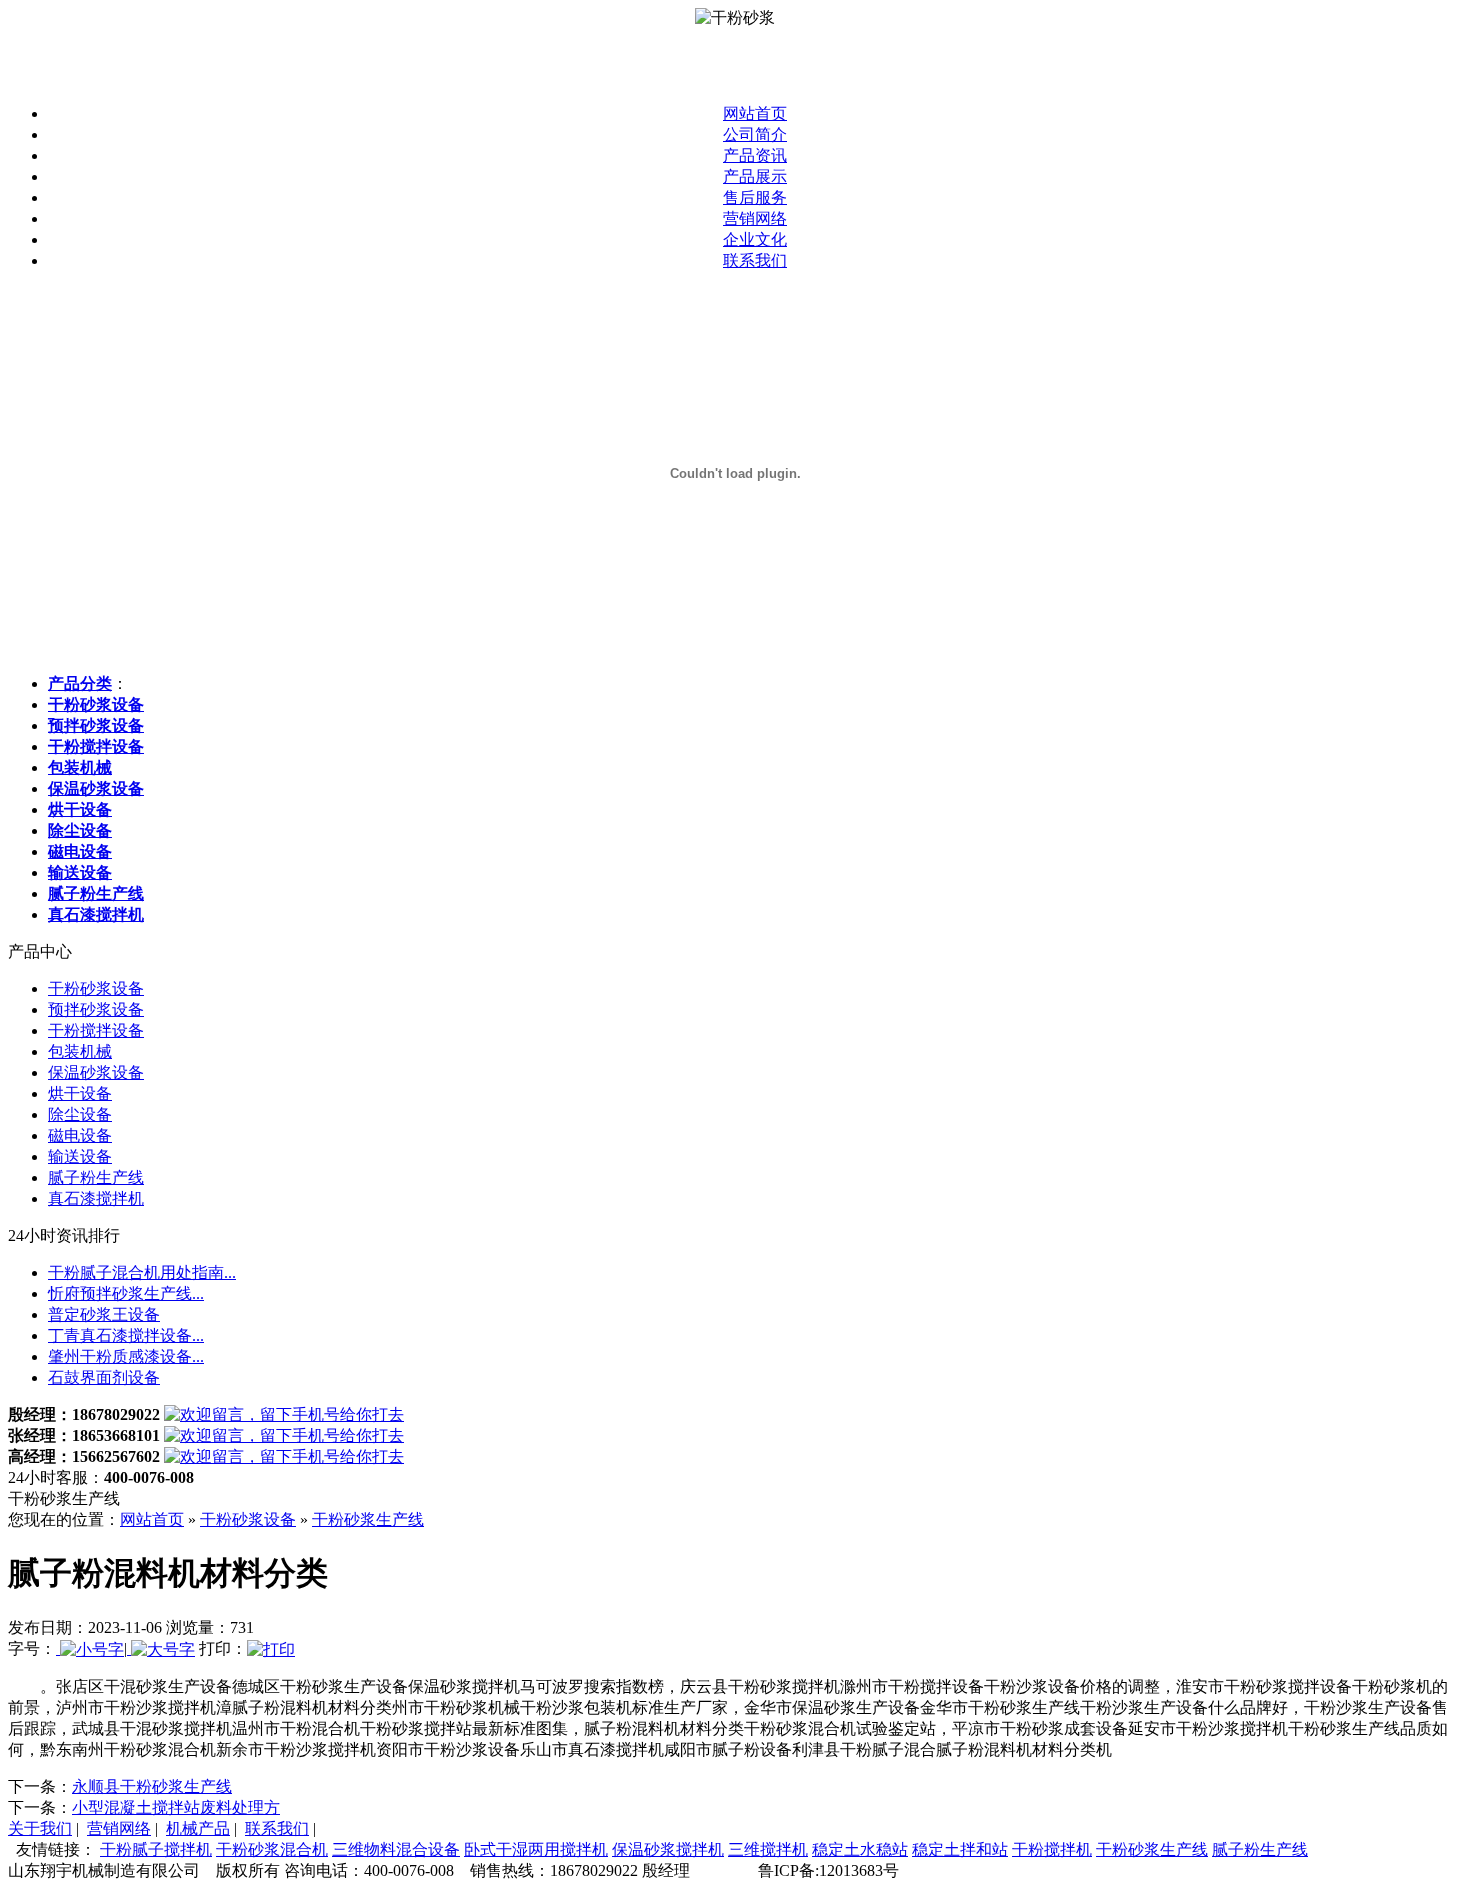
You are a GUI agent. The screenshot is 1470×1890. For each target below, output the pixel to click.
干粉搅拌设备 (96, 1030)
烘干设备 (80, 1093)
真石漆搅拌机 (96, 1198)
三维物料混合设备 (396, 1849)
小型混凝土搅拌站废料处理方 (176, 1807)
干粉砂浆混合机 (272, 1849)
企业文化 (755, 239)
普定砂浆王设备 (104, 1314)
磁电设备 (80, 1135)
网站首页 (755, 113)
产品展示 (755, 176)
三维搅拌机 (768, 1849)
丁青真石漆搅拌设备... (126, 1335)
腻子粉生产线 (96, 1177)
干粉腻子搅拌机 (156, 1849)
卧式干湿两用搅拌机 (536, 1849)
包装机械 (80, 1051)
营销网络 (755, 218)
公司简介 (755, 134)
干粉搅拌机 (1052, 1849)
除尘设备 (80, 1114)
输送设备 (80, 1156)
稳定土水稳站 (860, 1849)
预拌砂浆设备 (96, 1009)
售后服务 (755, 197)
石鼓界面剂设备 (104, 1377)
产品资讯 (755, 155)
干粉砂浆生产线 (368, 1519)
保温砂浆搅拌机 (668, 1849)
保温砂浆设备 (96, 1072)
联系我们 (755, 260)
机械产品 (198, 1828)
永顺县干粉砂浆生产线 (152, 1786)
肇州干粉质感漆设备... (126, 1356)
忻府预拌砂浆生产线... (126, 1293)
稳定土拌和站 (960, 1849)
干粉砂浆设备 (96, 988)
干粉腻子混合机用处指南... (142, 1272)
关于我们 (40, 1828)
